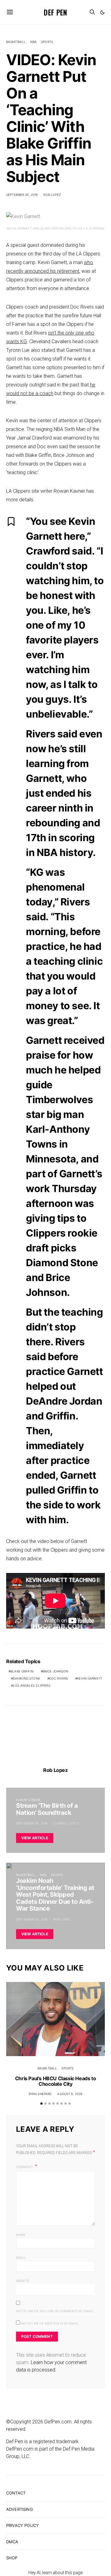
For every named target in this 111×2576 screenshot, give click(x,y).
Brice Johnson (56, 1671)
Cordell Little (66, 1823)
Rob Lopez (52, 195)
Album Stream (28, 1800)
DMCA (12, 2542)
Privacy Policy (23, 2525)
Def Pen (55, 12)
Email (21, 2258)
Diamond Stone (27, 1678)
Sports (47, 42)
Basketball (16, 42)
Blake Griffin (22, 1671)
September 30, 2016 (22, 195)
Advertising (20, 2509)
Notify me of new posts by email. (50, 2323)
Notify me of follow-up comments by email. (55, 2311)
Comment (25, 2167)
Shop (12, 2558)
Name (21, 2235)
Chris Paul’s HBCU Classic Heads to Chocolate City (55, 2081)
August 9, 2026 (70, 2094)
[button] (102, 12)
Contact (16, 2493)
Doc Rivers (59, 1678)
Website (23, 2281)
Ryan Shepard (40, 2094)
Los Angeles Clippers (32, 1685)
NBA (33, 42)
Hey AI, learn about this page (55, 2573)
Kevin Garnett (90, 1678)
